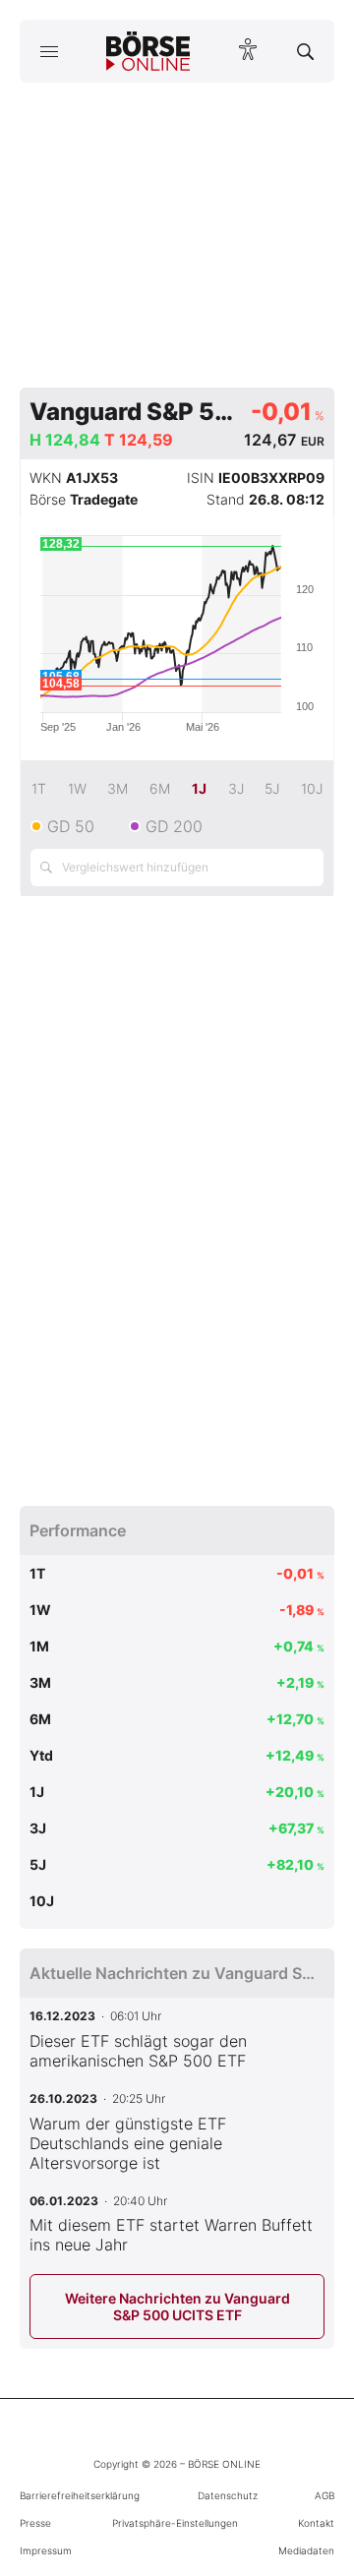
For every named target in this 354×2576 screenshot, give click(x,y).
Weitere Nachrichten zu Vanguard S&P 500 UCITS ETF (177, 2306)
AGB (324, 2495)
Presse (35, 2523)
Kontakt (316, 2523)
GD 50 (71, 826)
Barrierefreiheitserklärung (80, 2495)
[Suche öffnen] (305, 51)
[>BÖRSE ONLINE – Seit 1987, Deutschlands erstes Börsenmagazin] (148, 51)
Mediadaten (306, 2550)
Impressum (46, 2550)
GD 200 (174, 826)
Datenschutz (228, 2495)
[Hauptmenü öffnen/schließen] (49, 51)
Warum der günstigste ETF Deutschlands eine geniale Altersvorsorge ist (128, 2143)
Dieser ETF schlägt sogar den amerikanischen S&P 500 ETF (138, 2051)
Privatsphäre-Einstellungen (175, 2523)
